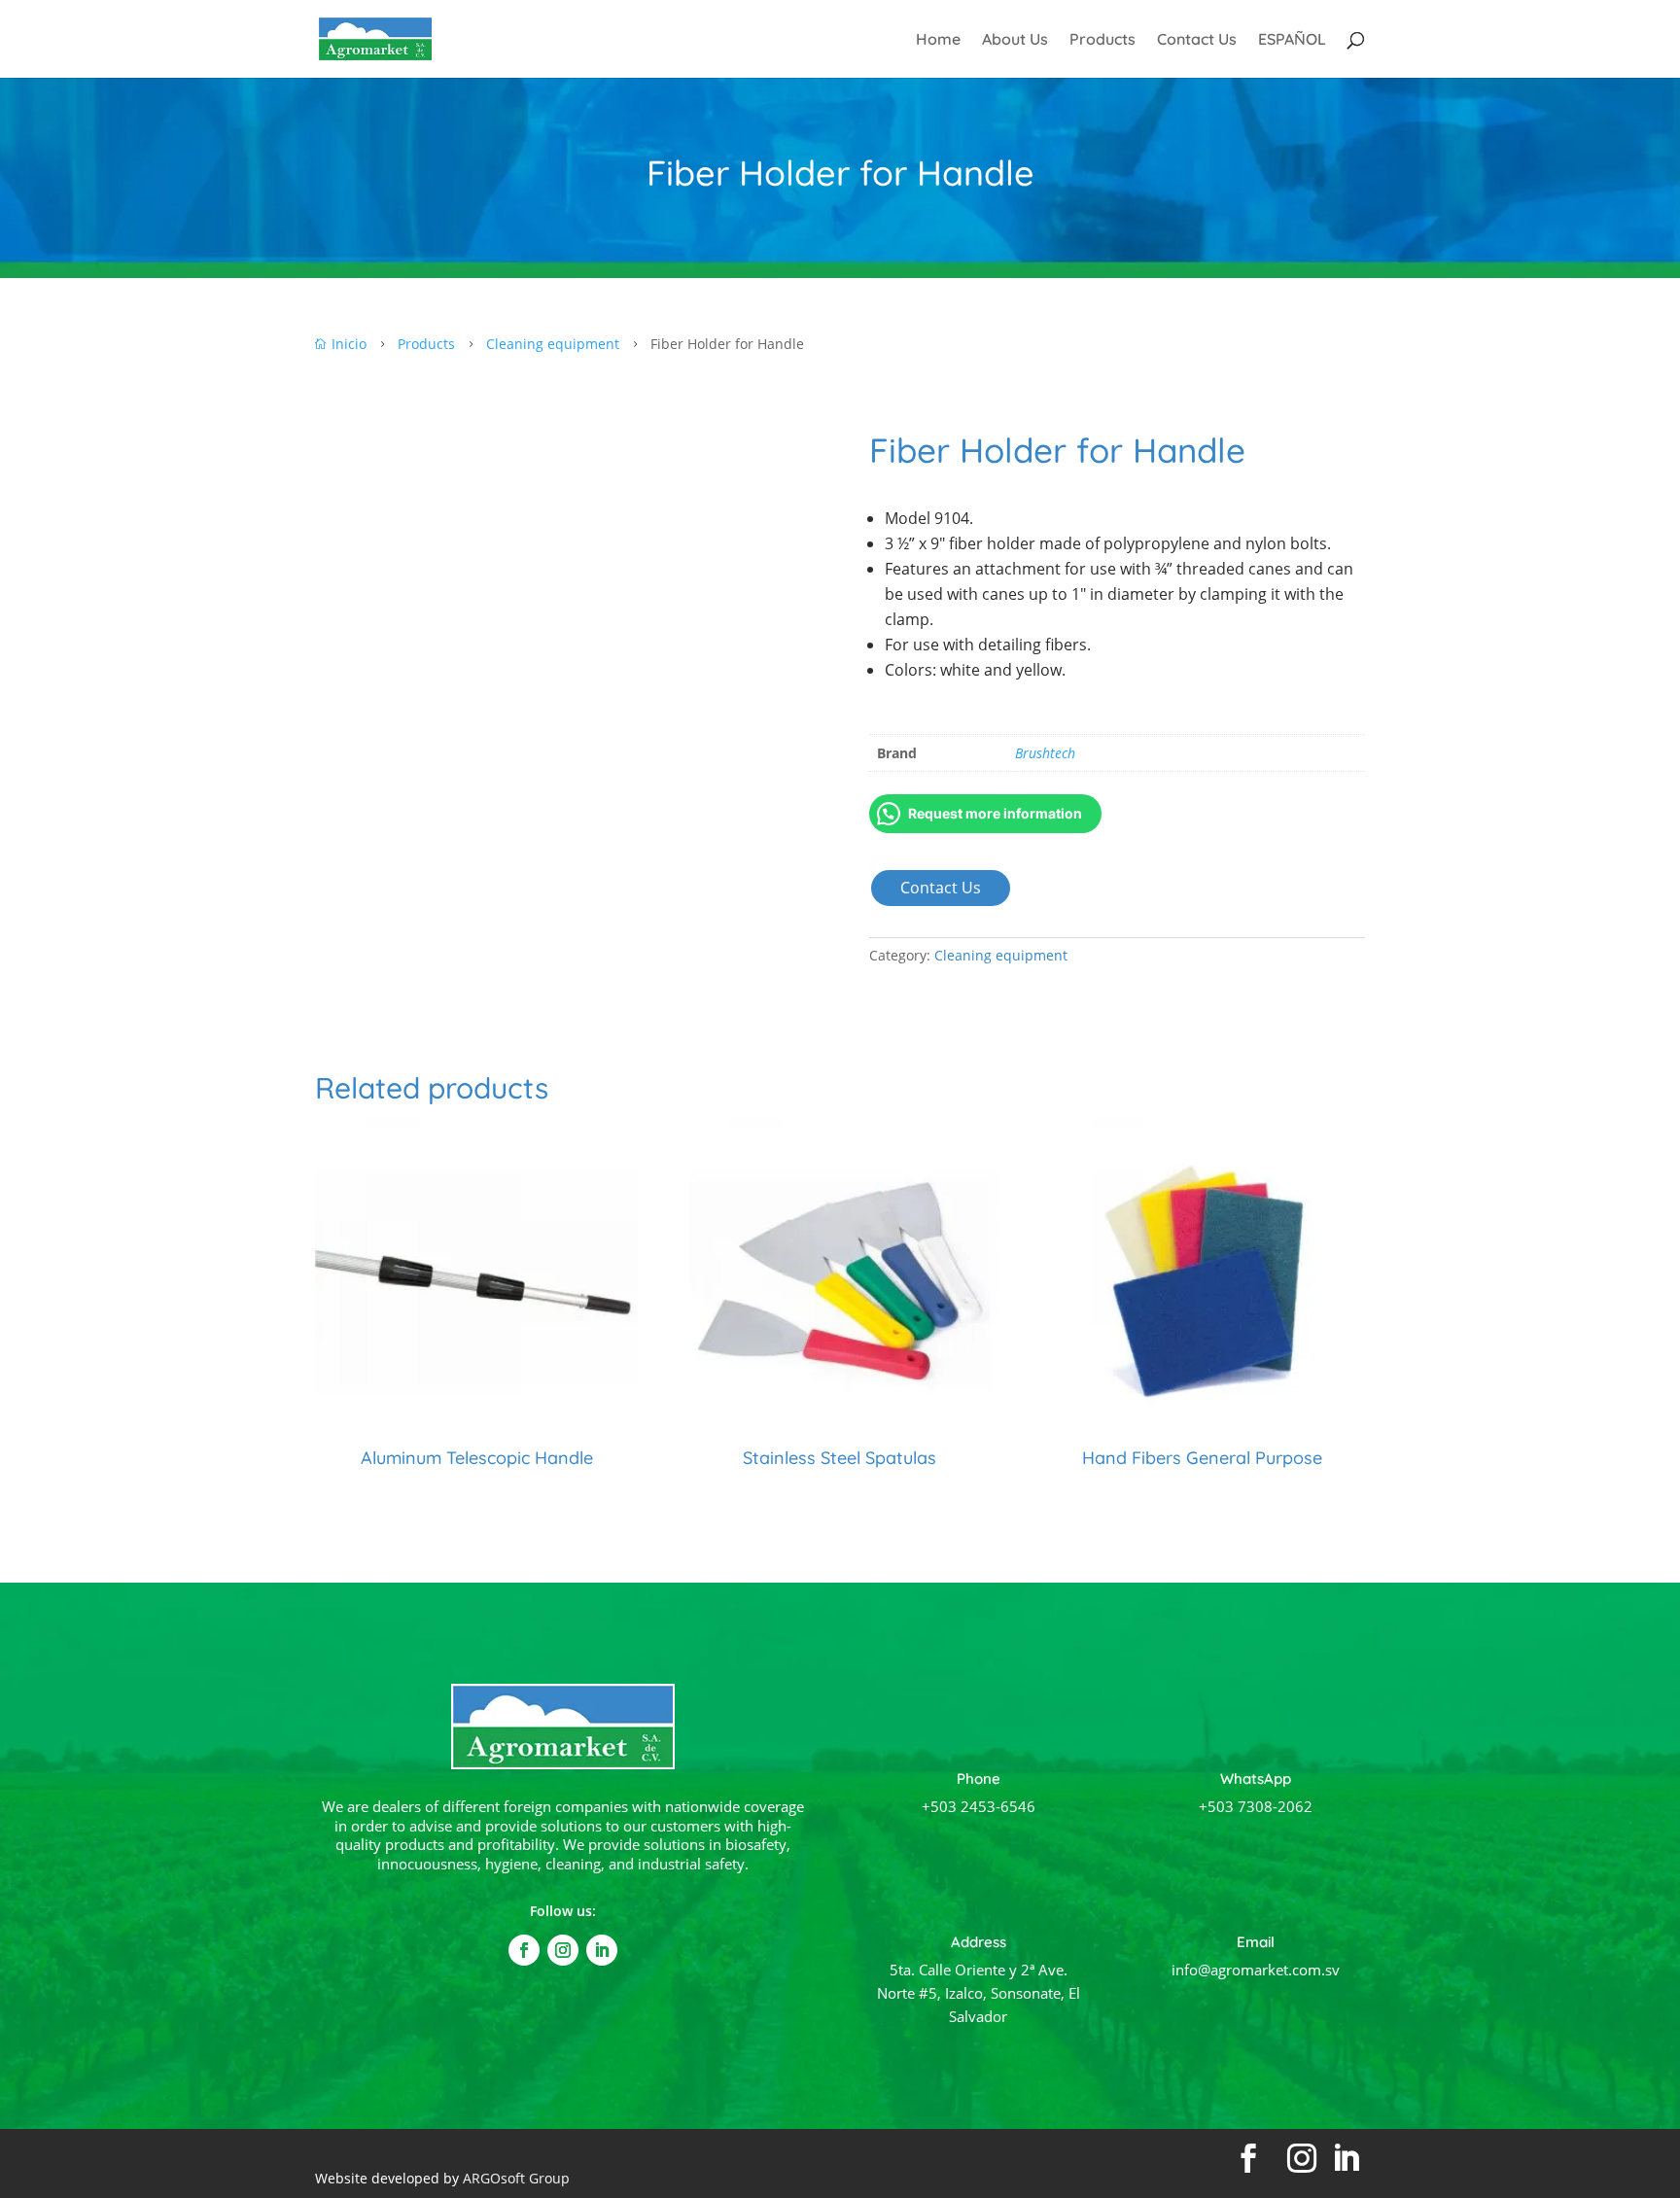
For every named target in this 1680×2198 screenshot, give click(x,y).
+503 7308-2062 (1256, 1806)
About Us (1015, 40)
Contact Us (1197, 40)
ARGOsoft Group (516, 2178)
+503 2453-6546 (979, 1806)
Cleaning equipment (1001, 955)
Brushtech (1045, 753)
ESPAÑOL (1292, 40)
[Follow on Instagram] (563, 1950)
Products (1102, 40)
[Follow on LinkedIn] (602, 1950)
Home (938, 40)
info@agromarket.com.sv (1256, 1970)
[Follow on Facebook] (524, 1950)
